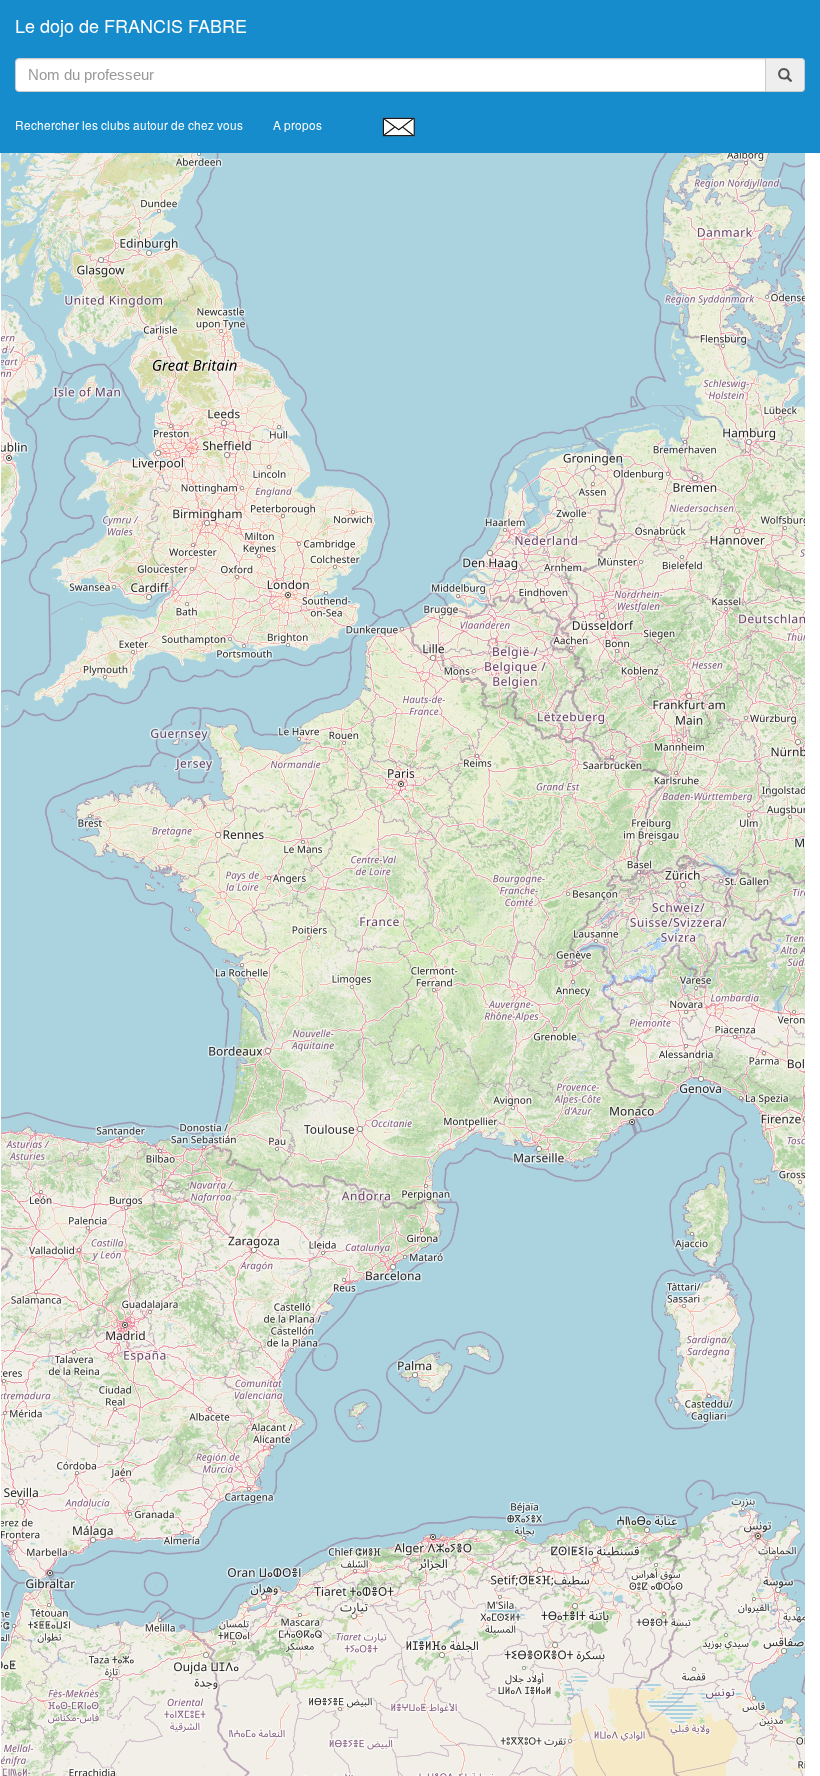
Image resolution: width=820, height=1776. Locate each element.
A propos (297, 124)
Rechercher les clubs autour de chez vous (129, 124)
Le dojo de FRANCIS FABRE (131, 25)
